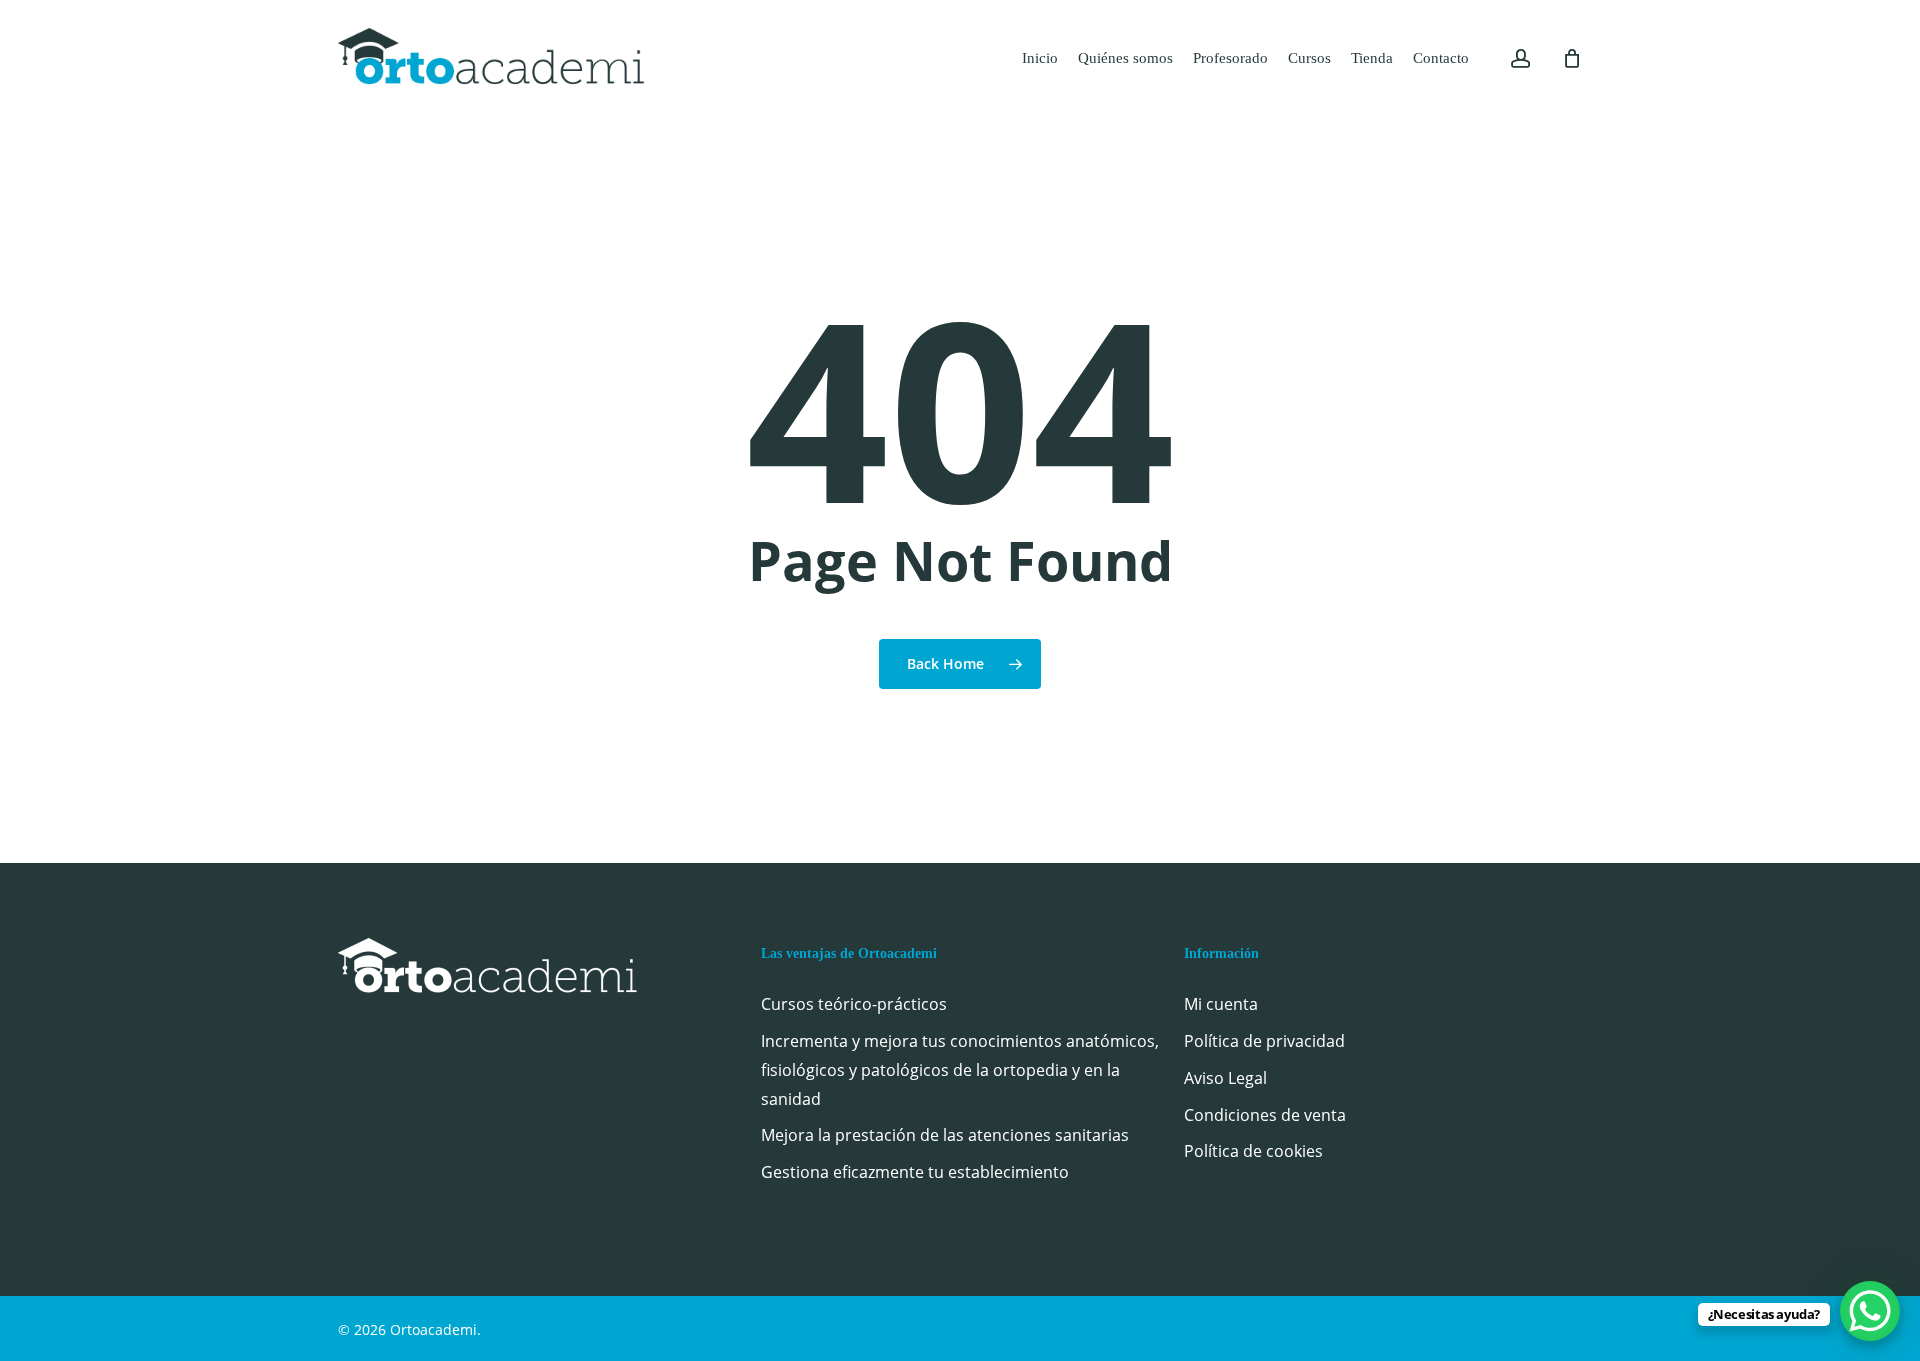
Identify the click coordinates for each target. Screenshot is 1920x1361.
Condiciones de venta (1265, 1115)
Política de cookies (1253, 1151)
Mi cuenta (1221, 1004)
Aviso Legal (1225, 1078)
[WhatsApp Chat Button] (1870, 1311)
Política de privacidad (1264, 1041)
